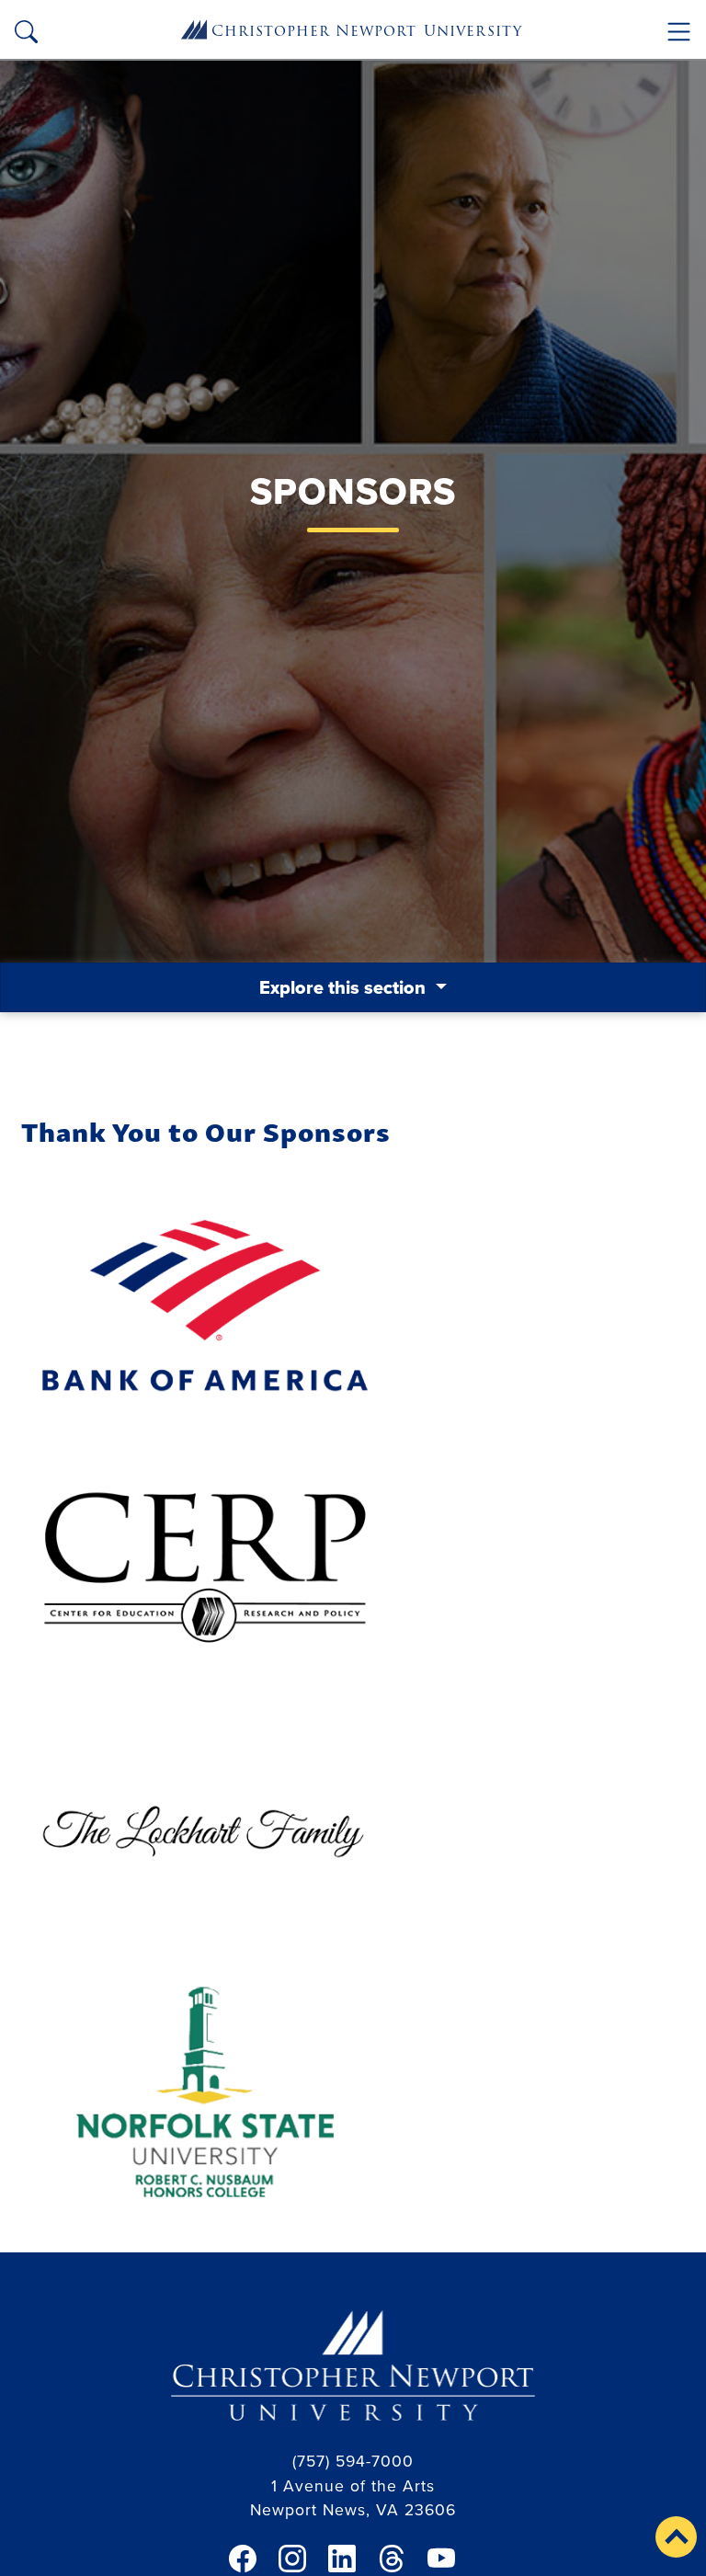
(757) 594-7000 (353, 2461)
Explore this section (345, 987)
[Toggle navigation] (679, 32)
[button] (676, 2537)
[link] (243, 2559)
